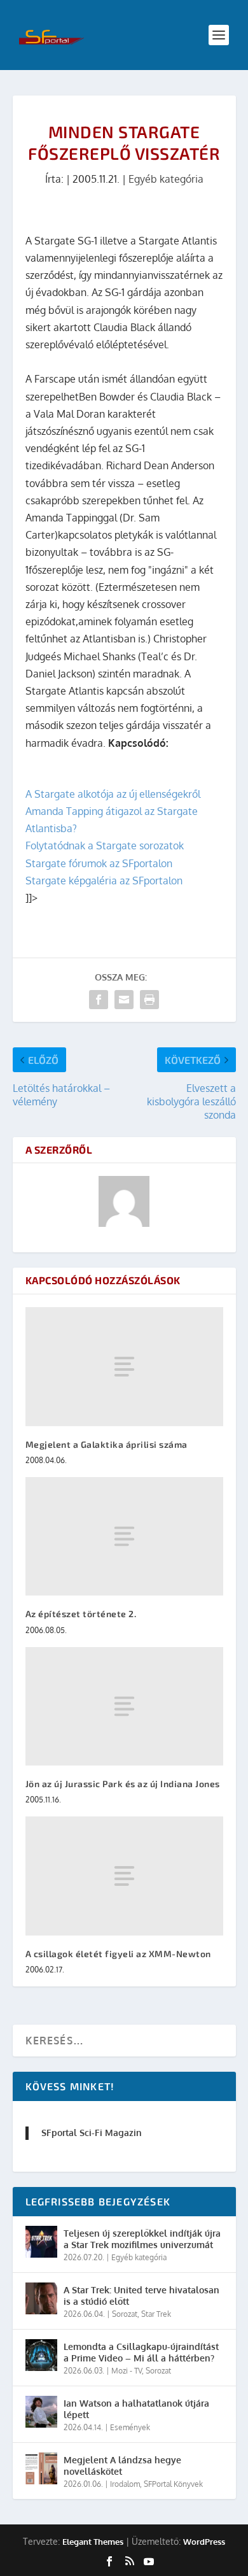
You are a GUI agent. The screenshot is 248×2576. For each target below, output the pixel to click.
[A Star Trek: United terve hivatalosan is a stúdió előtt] (41, 2298)
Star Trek (156, 2314)
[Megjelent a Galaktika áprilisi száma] (124, 1367)
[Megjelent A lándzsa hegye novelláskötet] (41, 2468)
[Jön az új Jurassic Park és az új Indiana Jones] (124, 1707)
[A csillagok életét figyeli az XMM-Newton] (124, 1876)
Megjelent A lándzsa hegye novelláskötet (122, 2466)
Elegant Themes (93, 2542)
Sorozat (125, 2314)
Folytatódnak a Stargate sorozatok (105, 846)
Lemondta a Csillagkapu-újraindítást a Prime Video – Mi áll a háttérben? (141, 2352)
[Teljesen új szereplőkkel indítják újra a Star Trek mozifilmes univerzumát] (41, 2242)
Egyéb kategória (166, 179)
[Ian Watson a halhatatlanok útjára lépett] (41, 2412)
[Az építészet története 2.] (124, 1537)
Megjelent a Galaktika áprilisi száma (107, 1444)
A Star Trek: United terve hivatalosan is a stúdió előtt (141, 2296)
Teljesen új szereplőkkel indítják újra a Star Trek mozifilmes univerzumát (142, 2239)
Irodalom (125, 2484)
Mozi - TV (127, 2371)
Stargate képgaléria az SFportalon (104, 881)
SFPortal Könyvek (173, 2484)
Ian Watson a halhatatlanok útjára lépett (136, 2409)
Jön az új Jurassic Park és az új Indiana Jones (123, 1784)
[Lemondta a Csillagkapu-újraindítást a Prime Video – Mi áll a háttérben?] (41, 2355)
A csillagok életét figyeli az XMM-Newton (118, 1954)
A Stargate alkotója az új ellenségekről (113, 794)
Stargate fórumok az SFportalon (99, 863)
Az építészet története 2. (81, 1614)
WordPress (204, 2542)
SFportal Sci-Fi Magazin (92, 2133)
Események (130, 2427)
